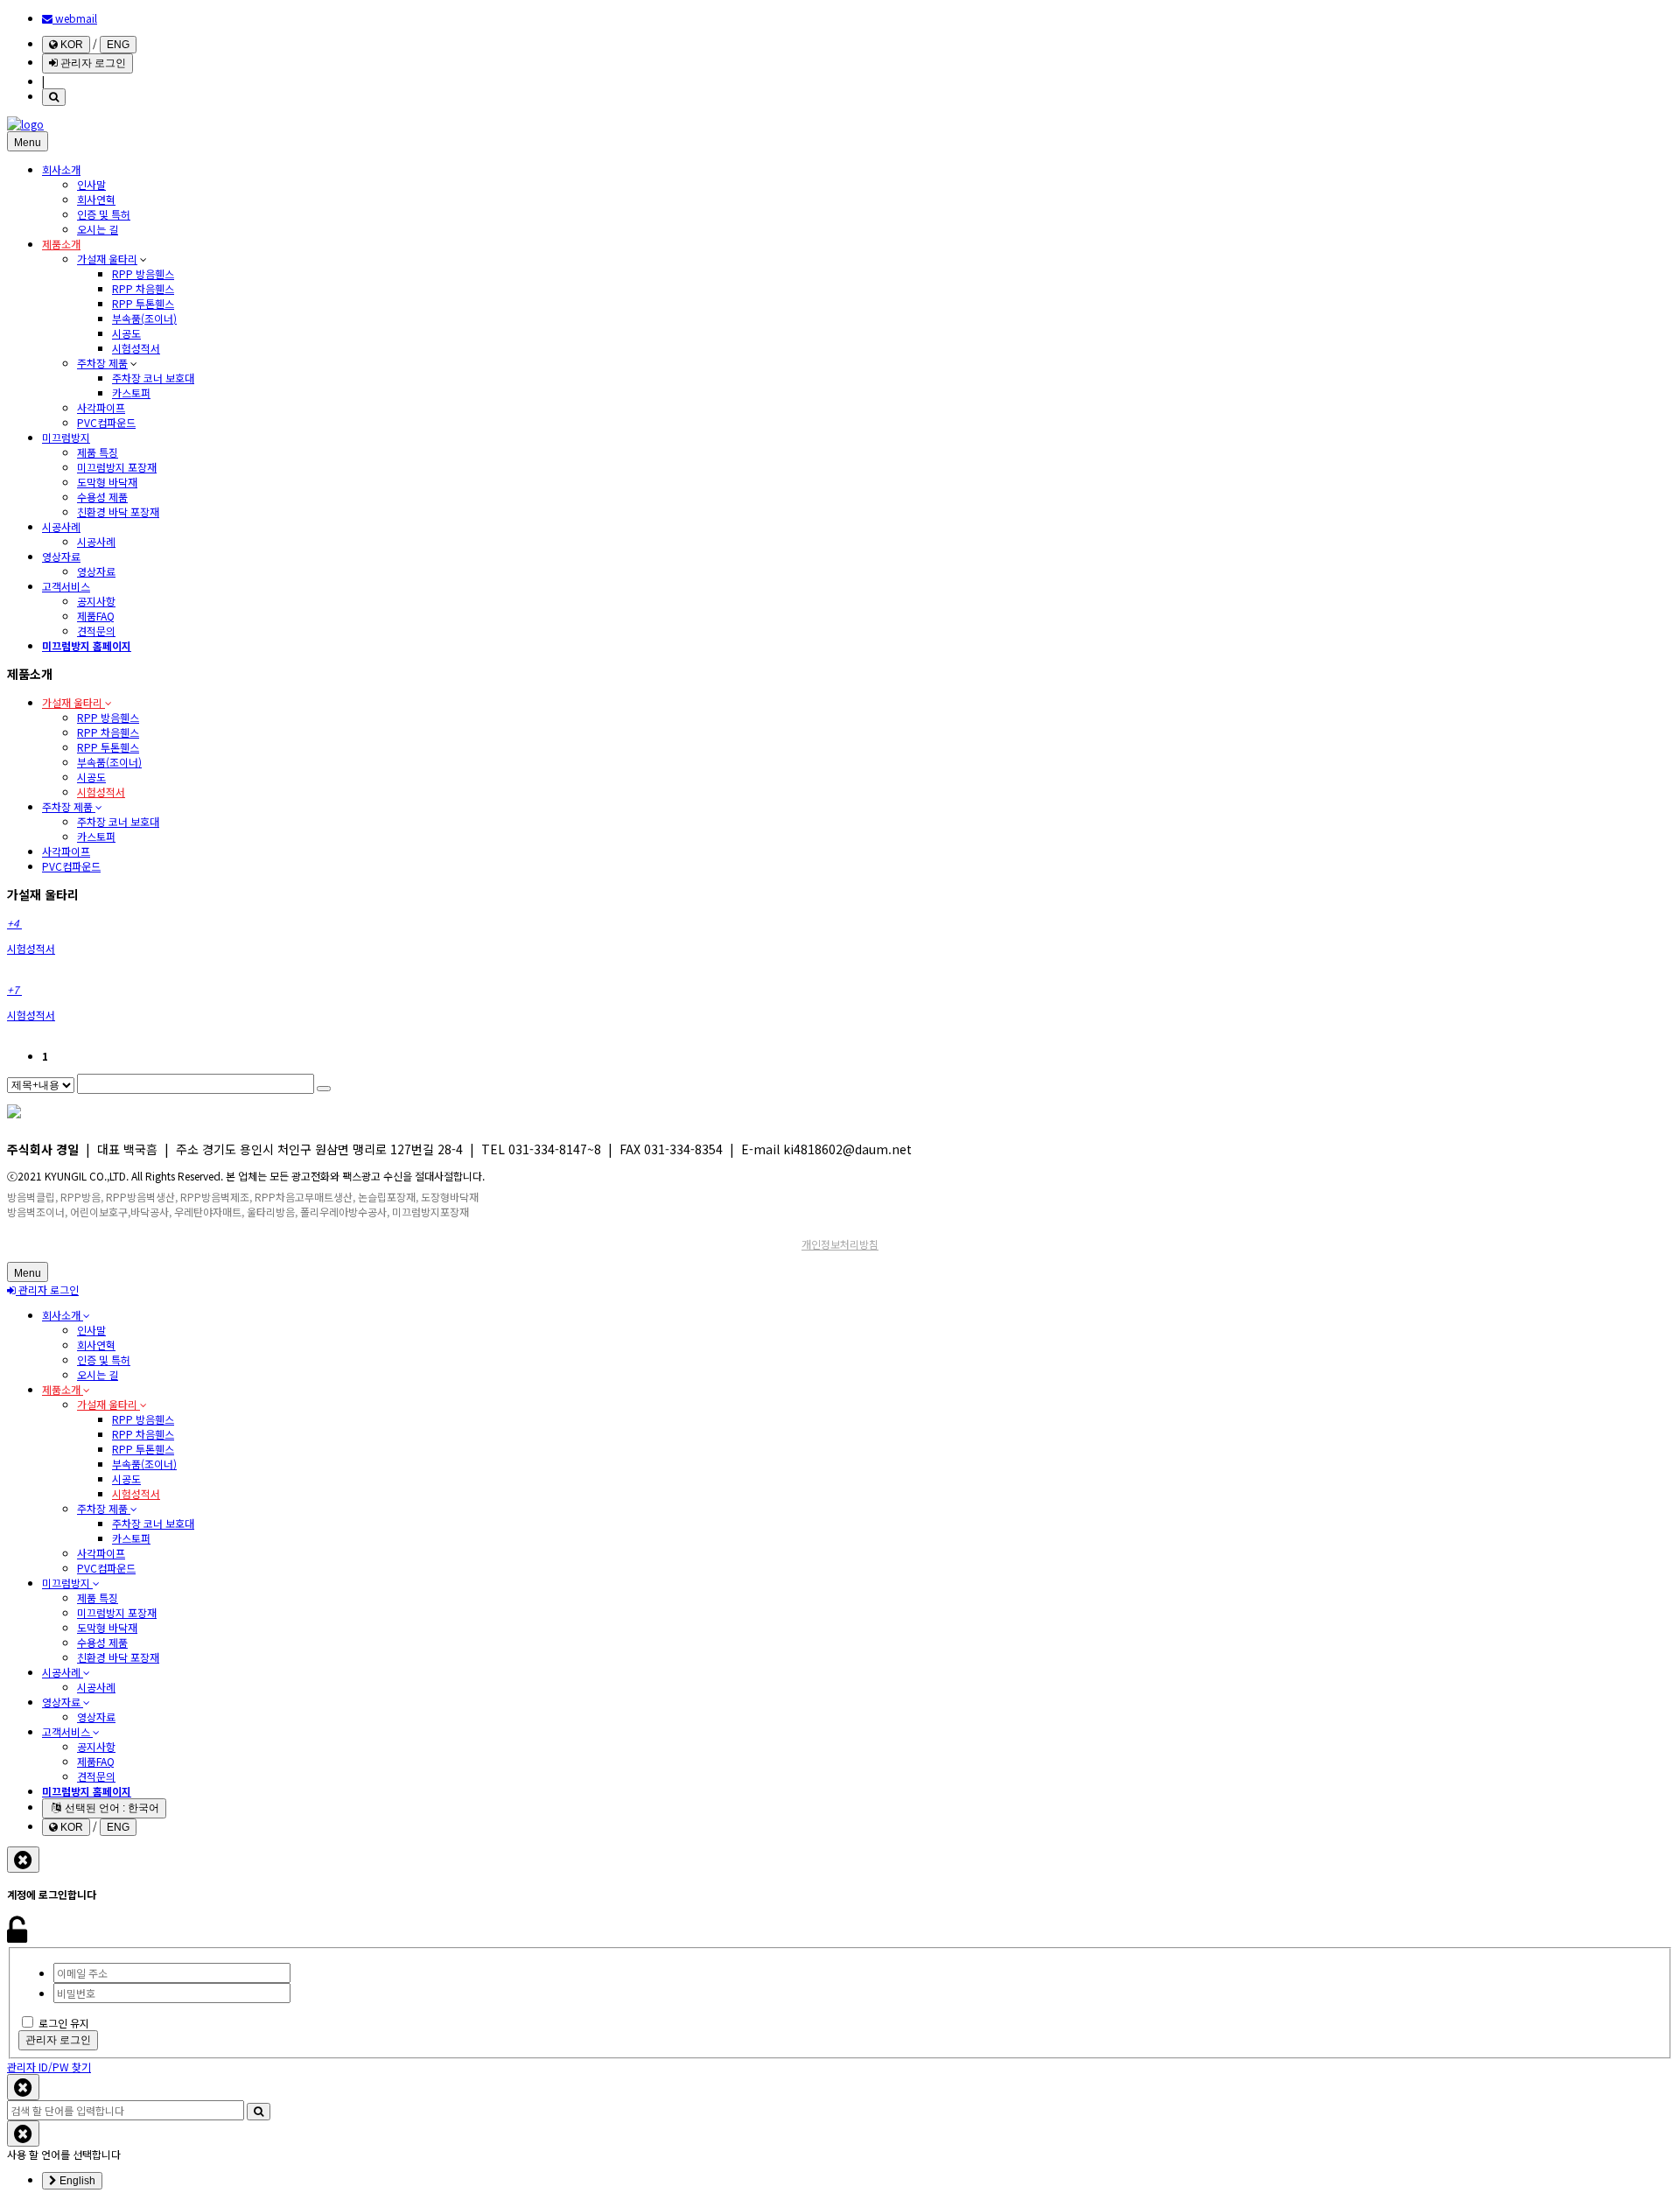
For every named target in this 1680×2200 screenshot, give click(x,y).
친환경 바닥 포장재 (118, 511)
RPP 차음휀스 (143, 288)
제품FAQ (96, 616)
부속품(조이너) (144, 318)
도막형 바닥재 (107, 482)
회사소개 (61, 169)
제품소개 (61, 244)
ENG (118, 45)
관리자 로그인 (92, 63)
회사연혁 (96, 199)
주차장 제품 (102, 363)
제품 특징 (98, 452)
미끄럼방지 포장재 (117, 467)
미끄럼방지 (66, 437)
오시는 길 (98, 229)
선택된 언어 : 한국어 (111, 1808)
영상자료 (61, 556)
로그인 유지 (64, 2023)
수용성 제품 (102, 497)
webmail (75, 18)
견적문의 (96, 631)
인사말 (91, 184)
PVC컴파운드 (106, 422)
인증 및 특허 (104, 214)
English (76, 2181)
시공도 (126, 333)
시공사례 (61, 526)
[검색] (54, 97)
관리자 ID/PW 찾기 (49, 2067)
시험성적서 (136, 348)
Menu (28, 143)
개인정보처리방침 (840, 1244)
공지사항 (96, 601)
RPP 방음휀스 (143, 273)
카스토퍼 (131, 392)
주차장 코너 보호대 (153, 378)
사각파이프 (101, 407)
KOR (70, 45)
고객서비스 (66, 586)
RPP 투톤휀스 (143, 303)
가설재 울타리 (107, 259)
